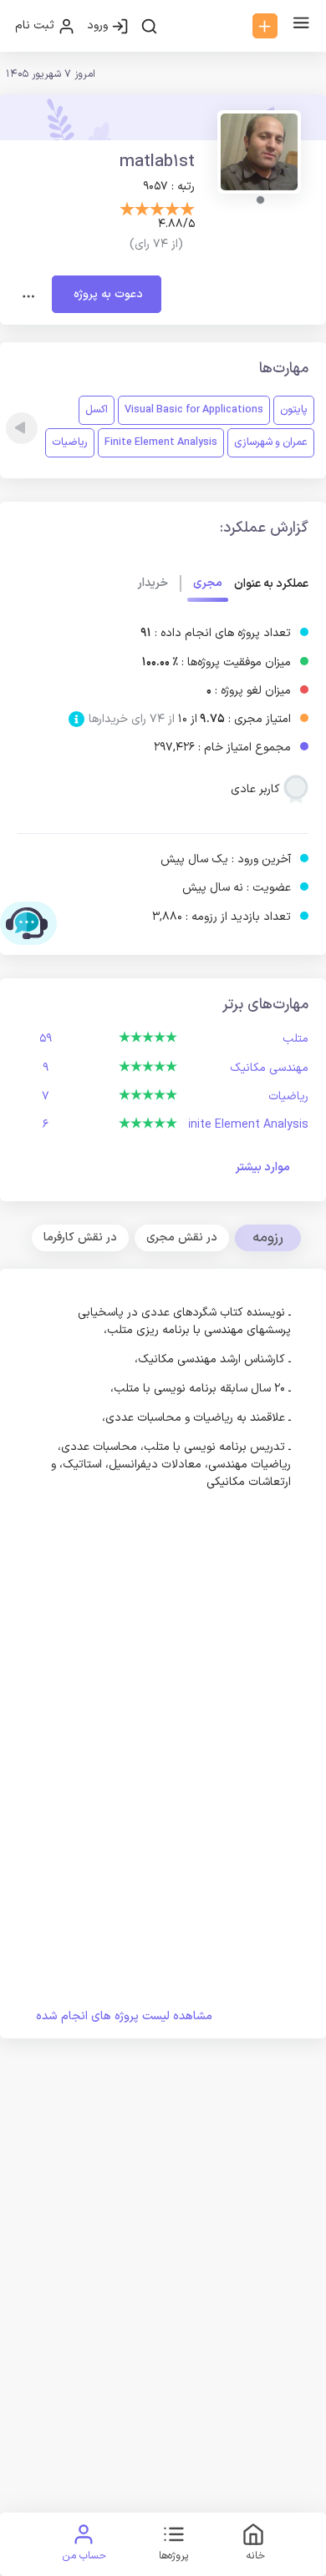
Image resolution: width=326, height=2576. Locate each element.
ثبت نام (36, 25)
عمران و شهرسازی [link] (271, 442)
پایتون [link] (294, 409)
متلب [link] (295, 1039)
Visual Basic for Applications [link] (194, 409)
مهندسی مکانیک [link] (269, 1068)
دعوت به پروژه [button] (107, 294)
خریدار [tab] (153, 583)
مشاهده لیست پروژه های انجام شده (124, 2016)
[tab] (182, 1238)
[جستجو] (149, 26)
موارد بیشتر (262, 1167)
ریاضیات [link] (70, 442)
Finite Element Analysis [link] (161, 442)
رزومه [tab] (268, 1237)
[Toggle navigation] (29, 295)
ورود (99, 25)
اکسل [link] (97, 409)
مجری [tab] (208, 583)
